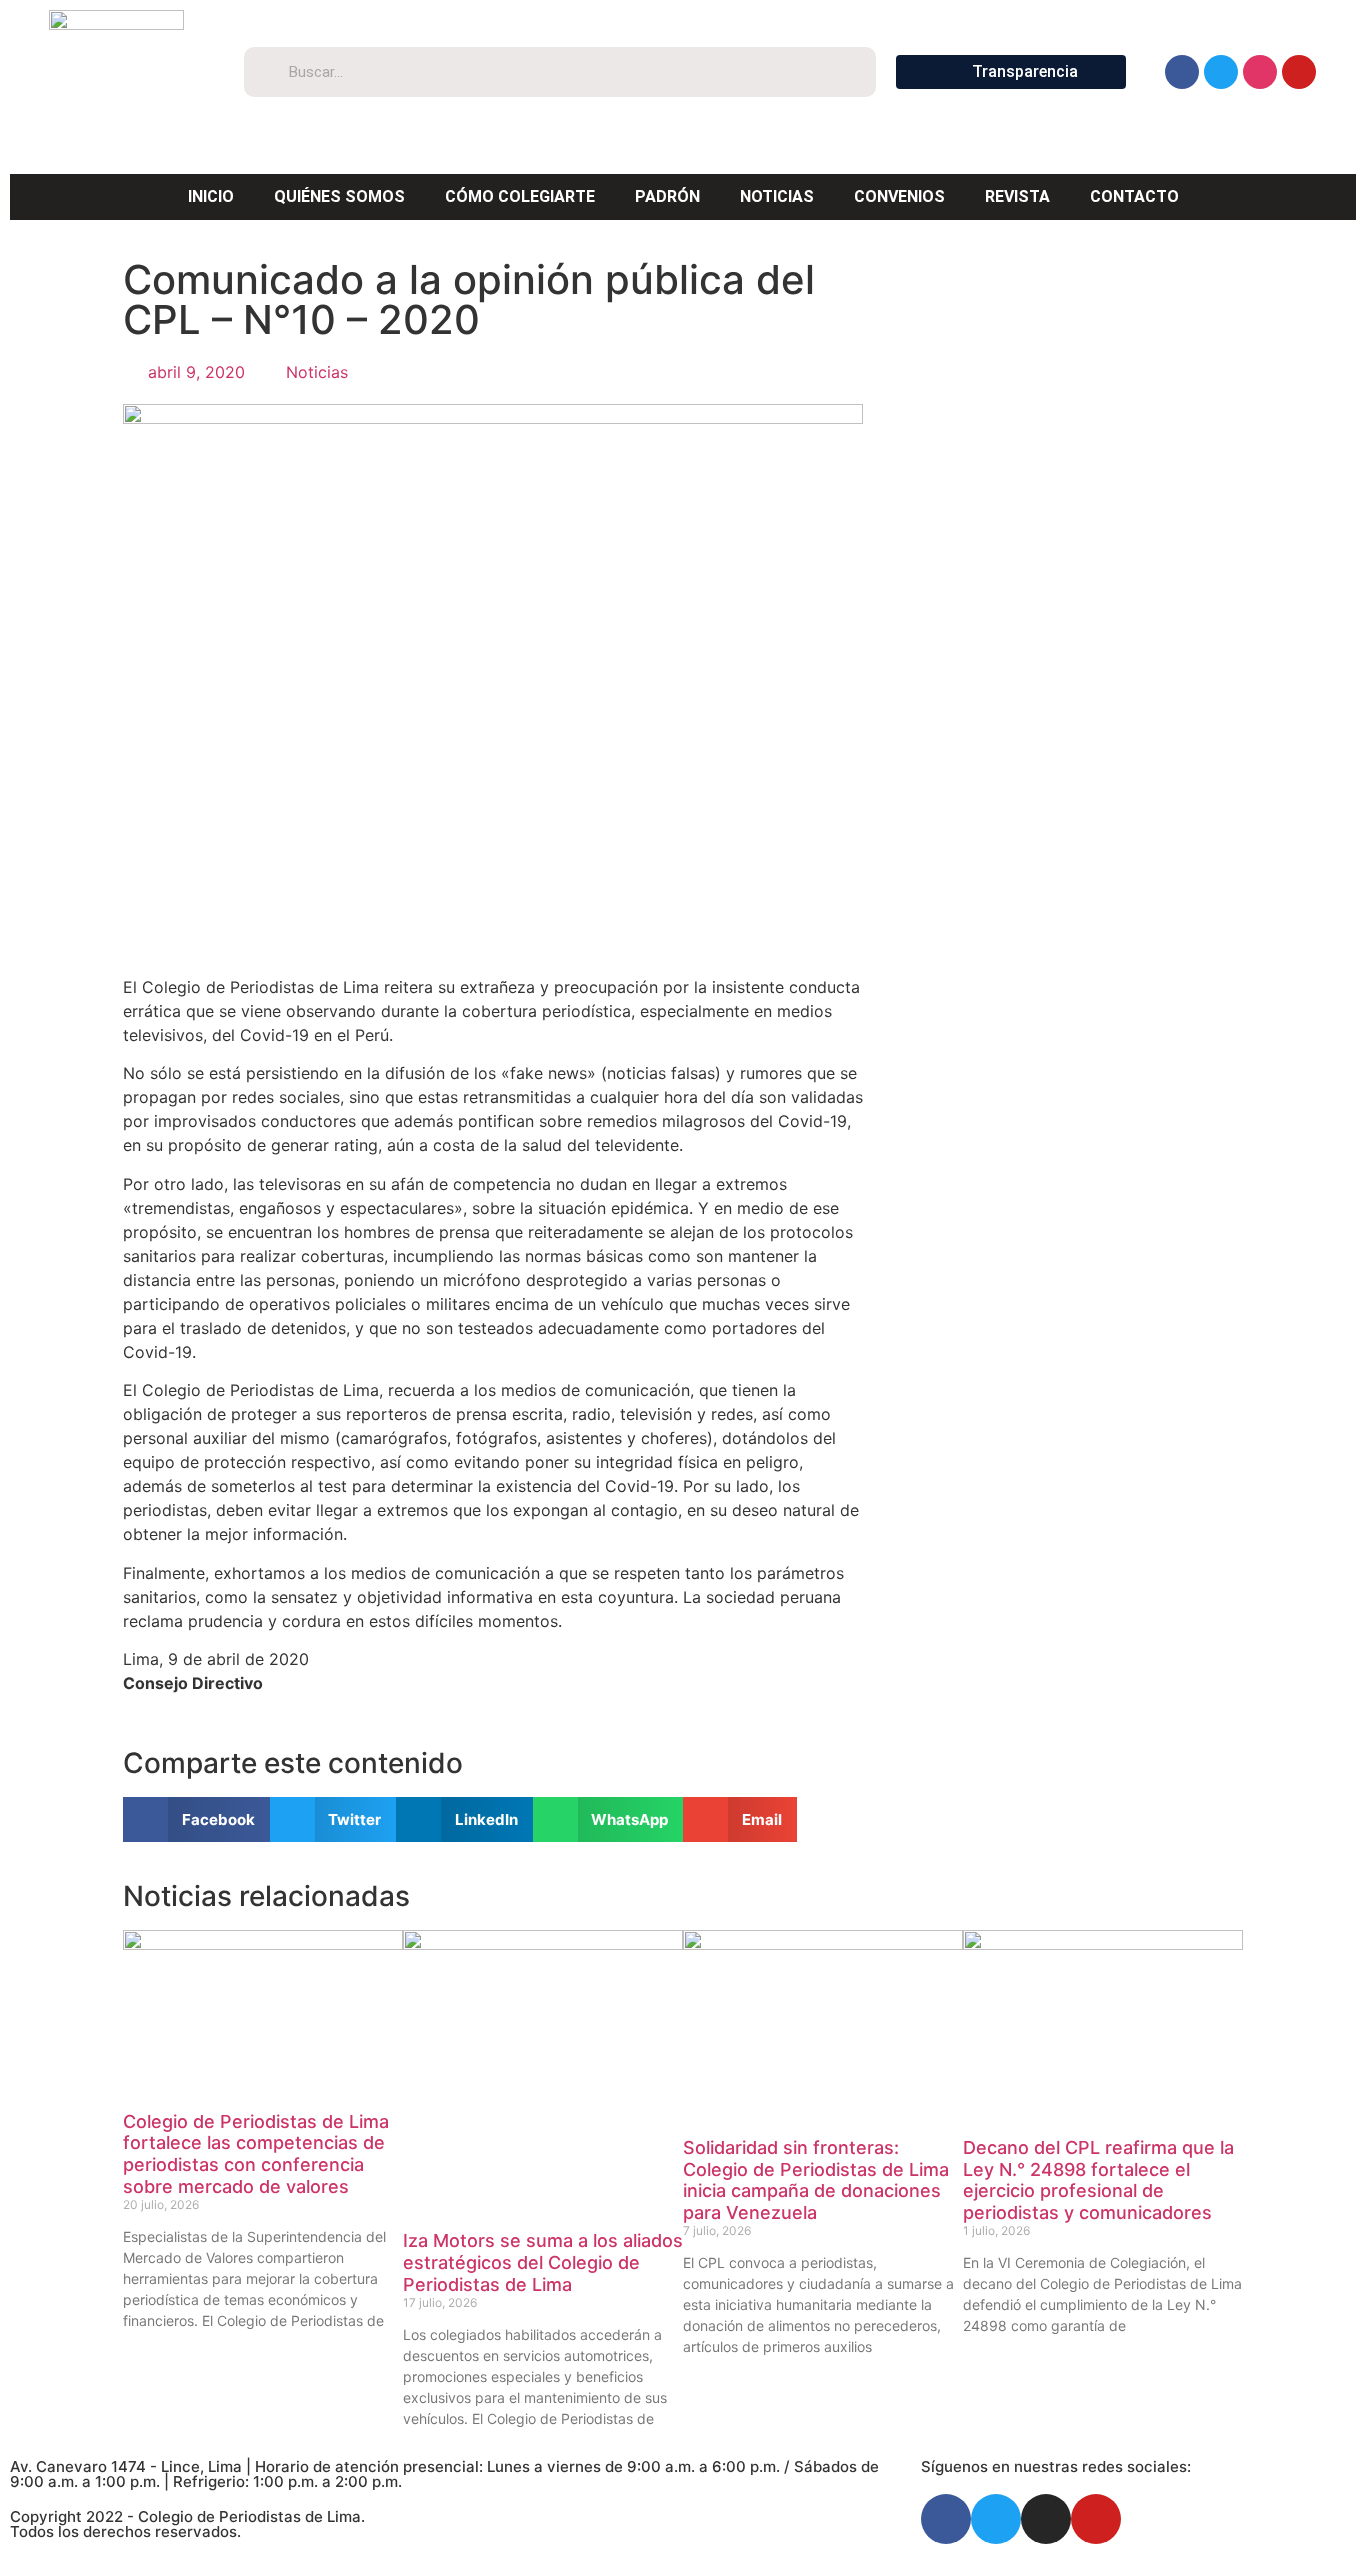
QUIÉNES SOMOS (339, 196)
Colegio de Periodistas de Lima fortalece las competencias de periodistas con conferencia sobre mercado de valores (256, 2154)
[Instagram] (1260, 72)
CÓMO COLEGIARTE (520, 196)
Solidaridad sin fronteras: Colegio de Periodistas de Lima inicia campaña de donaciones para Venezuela (816, 2180)
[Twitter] (1221, 72)
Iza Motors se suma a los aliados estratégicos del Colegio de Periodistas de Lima (543, 2262)
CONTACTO (1134, 196)
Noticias (317, 372)
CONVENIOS (899, 196)
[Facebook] (1182, 72)
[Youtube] (1299, 72)
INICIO (211, 196)
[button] (196, 1819)
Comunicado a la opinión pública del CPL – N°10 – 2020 (469, 299)
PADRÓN (667, 196)
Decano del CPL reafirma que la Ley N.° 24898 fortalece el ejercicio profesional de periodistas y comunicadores (1098, 2180)
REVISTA (1017, 196)
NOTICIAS (777, 196)
